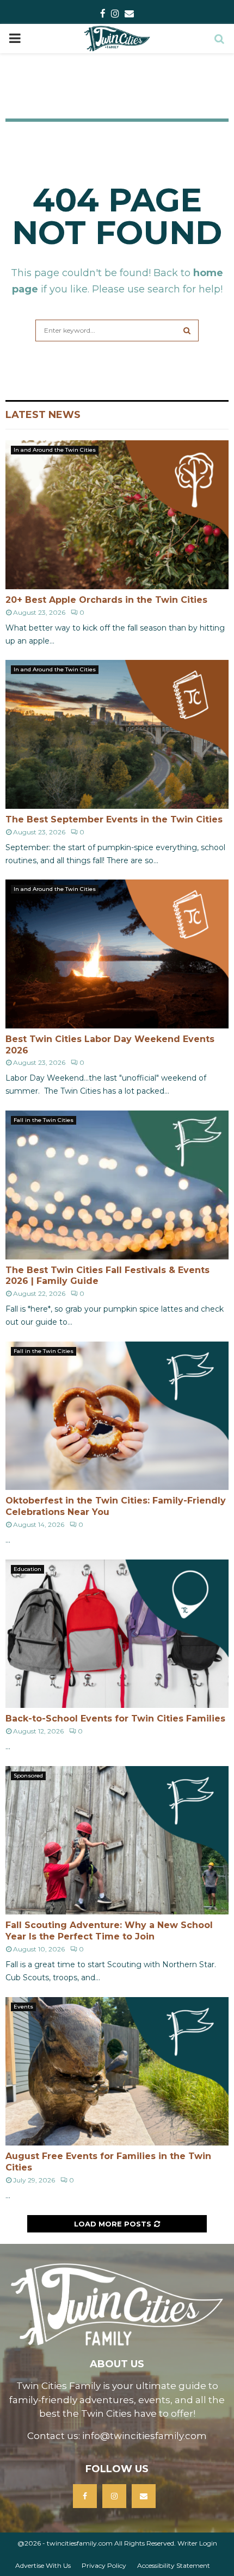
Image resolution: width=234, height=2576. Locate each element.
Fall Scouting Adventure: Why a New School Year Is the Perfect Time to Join (109, 1931)
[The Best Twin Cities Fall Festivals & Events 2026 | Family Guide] (117, 1185)
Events (23, 2007)
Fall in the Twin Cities (44, 1120)
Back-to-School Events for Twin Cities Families (115, 1719)
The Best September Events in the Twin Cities (114, 819)
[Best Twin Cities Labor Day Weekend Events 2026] (117, 954)
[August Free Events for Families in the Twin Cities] (117, 2071)
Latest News (43, 415)
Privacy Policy (104, 2565)
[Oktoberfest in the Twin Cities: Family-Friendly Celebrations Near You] (117, 1416)
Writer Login (197, 2543)
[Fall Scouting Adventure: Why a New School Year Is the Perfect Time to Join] (117, 1840)
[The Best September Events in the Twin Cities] (117, 734)
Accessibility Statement (174, 2565)
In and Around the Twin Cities (55, 450)
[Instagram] (114, 2496)
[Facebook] (85, 2496)
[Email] (144, 2496)
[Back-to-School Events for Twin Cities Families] (117, 1634)
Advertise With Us (43, 2565)
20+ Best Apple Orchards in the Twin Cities (106, 600)
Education (27, 1569)
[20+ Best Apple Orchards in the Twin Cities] (117, 514)
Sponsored (28, 1776)
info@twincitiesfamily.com (144, 2436)
